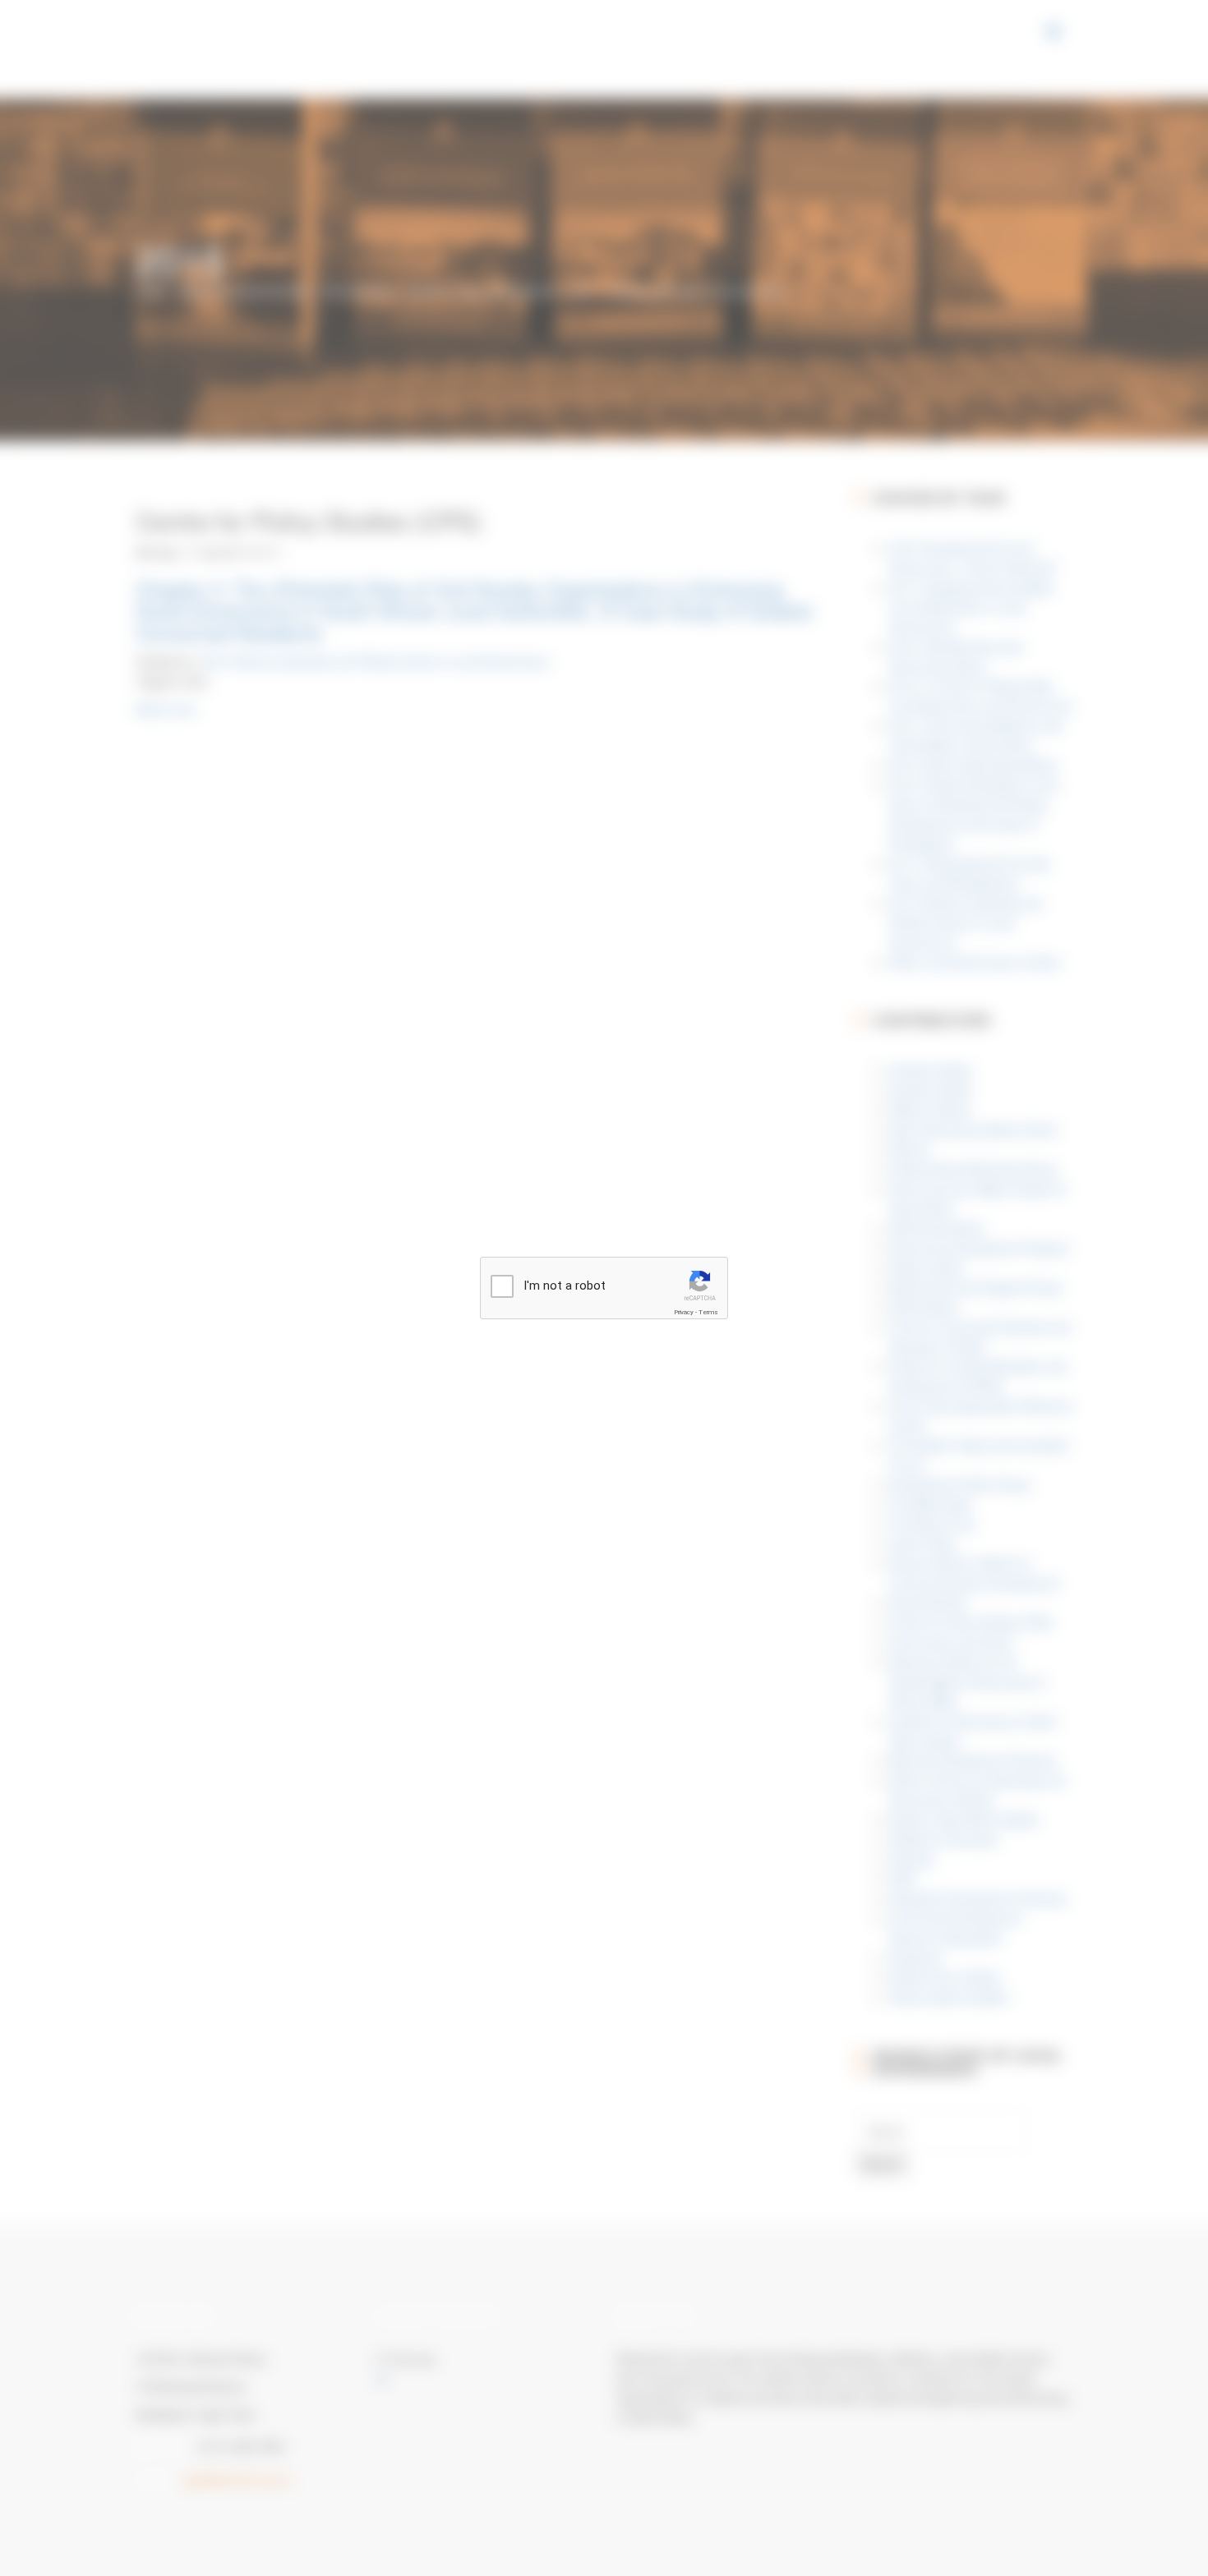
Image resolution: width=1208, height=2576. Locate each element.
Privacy (684, 1312)
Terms (708, 1312)
